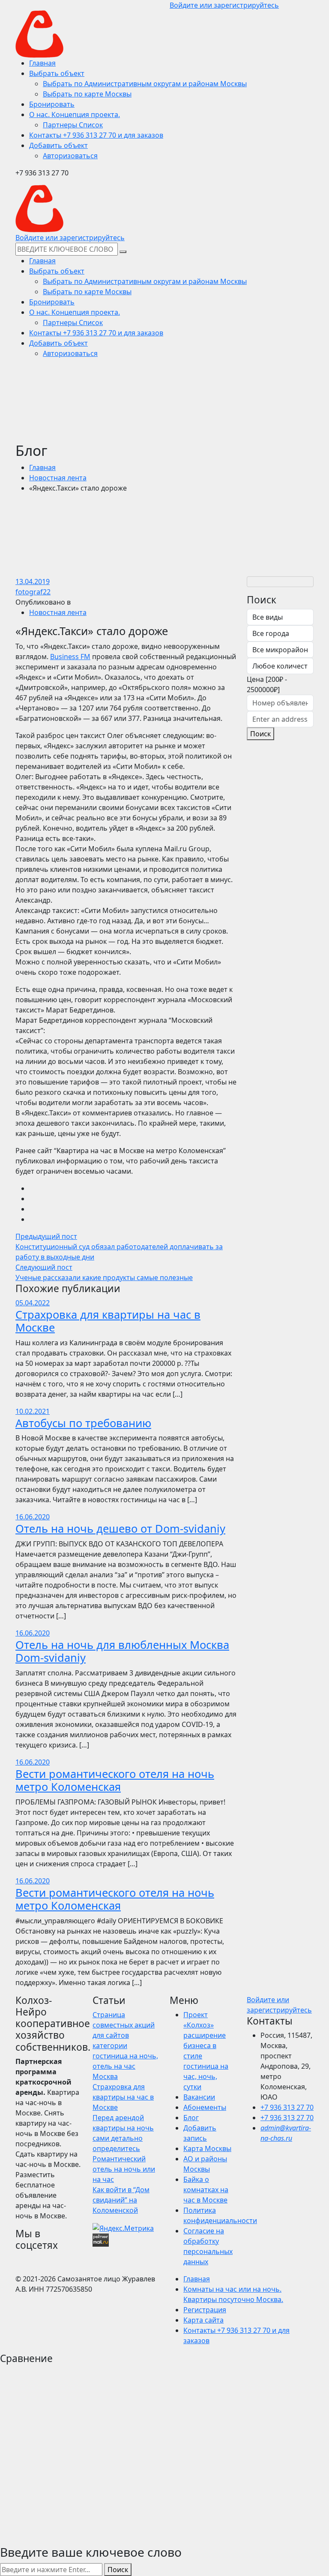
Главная (42, 467)
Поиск (260, 734)
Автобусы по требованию (83, 1423)
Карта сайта (203, 2320)
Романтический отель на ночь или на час (124, 2169)
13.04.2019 (33, 581)
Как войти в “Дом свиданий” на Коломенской (121, 2200)
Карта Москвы (207, 2148)
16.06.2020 (33, 1517)
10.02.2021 (33, 1411)
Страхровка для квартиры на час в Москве (108, 1321)
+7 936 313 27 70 (287, 2107)
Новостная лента (58, 478)
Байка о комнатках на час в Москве (206, 2190)
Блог (191, 2118)
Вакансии (199, 2097)
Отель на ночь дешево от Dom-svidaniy (120, 1528)
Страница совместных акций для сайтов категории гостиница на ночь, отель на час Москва (125, 2046)
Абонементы (205, 2107)
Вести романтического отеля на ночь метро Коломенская (115, 1780)
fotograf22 (33, 592)
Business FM (70, 657)
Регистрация (205, 2310)
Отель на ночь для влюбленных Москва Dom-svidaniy (122, 1651)
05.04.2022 (33, 1303)
